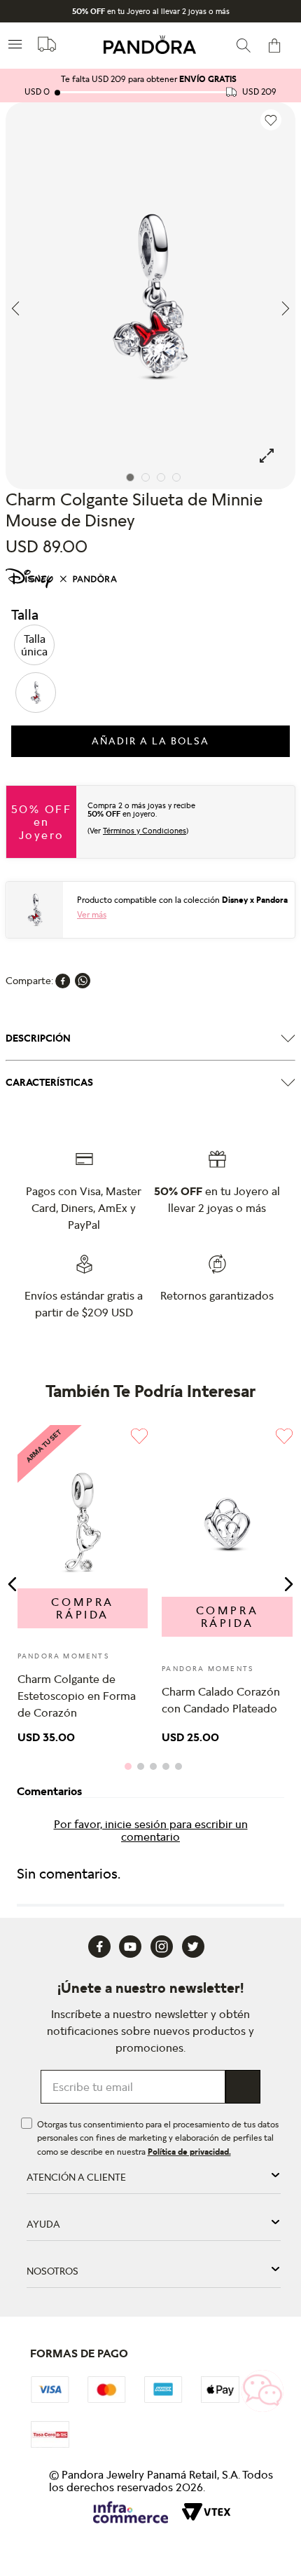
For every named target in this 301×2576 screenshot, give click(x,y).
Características (49, 1082)
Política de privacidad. (189, 2152)
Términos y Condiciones (145, 831)
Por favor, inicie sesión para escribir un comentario (151, 1830)
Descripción (38, 1038)
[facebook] (63, 981)
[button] (34, 645)
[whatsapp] (83, 981)
